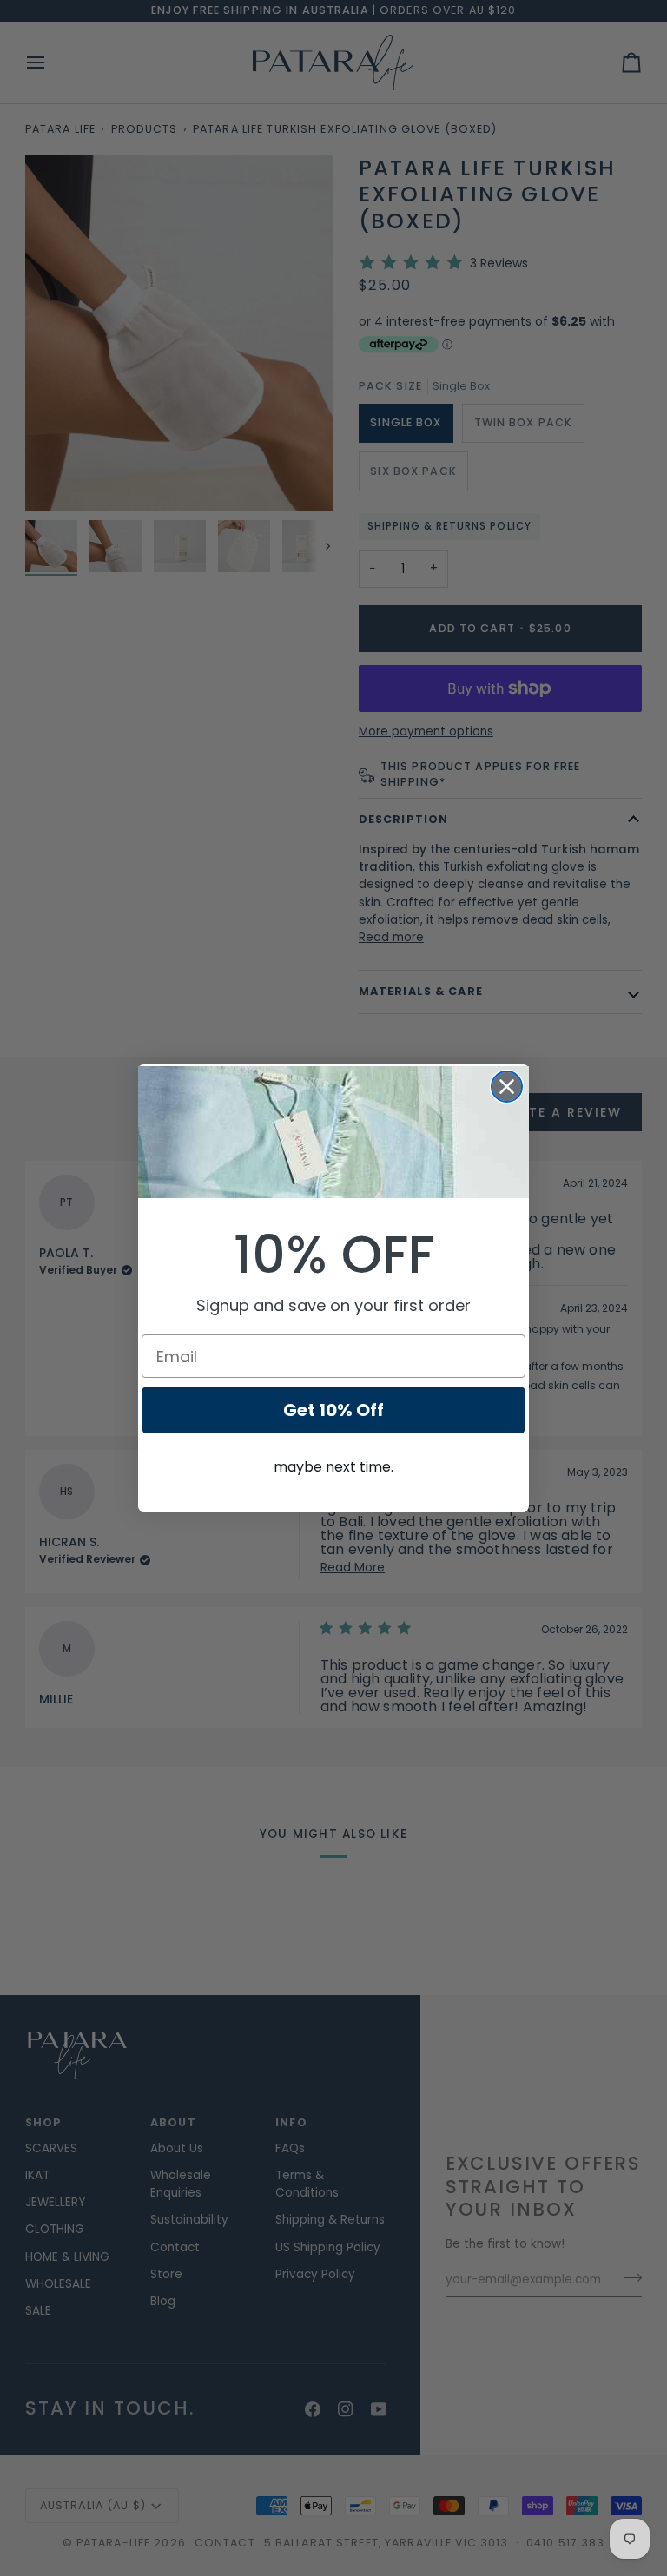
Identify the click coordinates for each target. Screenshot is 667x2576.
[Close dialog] (507, 1087)
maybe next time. (333, 1467)
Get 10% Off (333, 1410)
